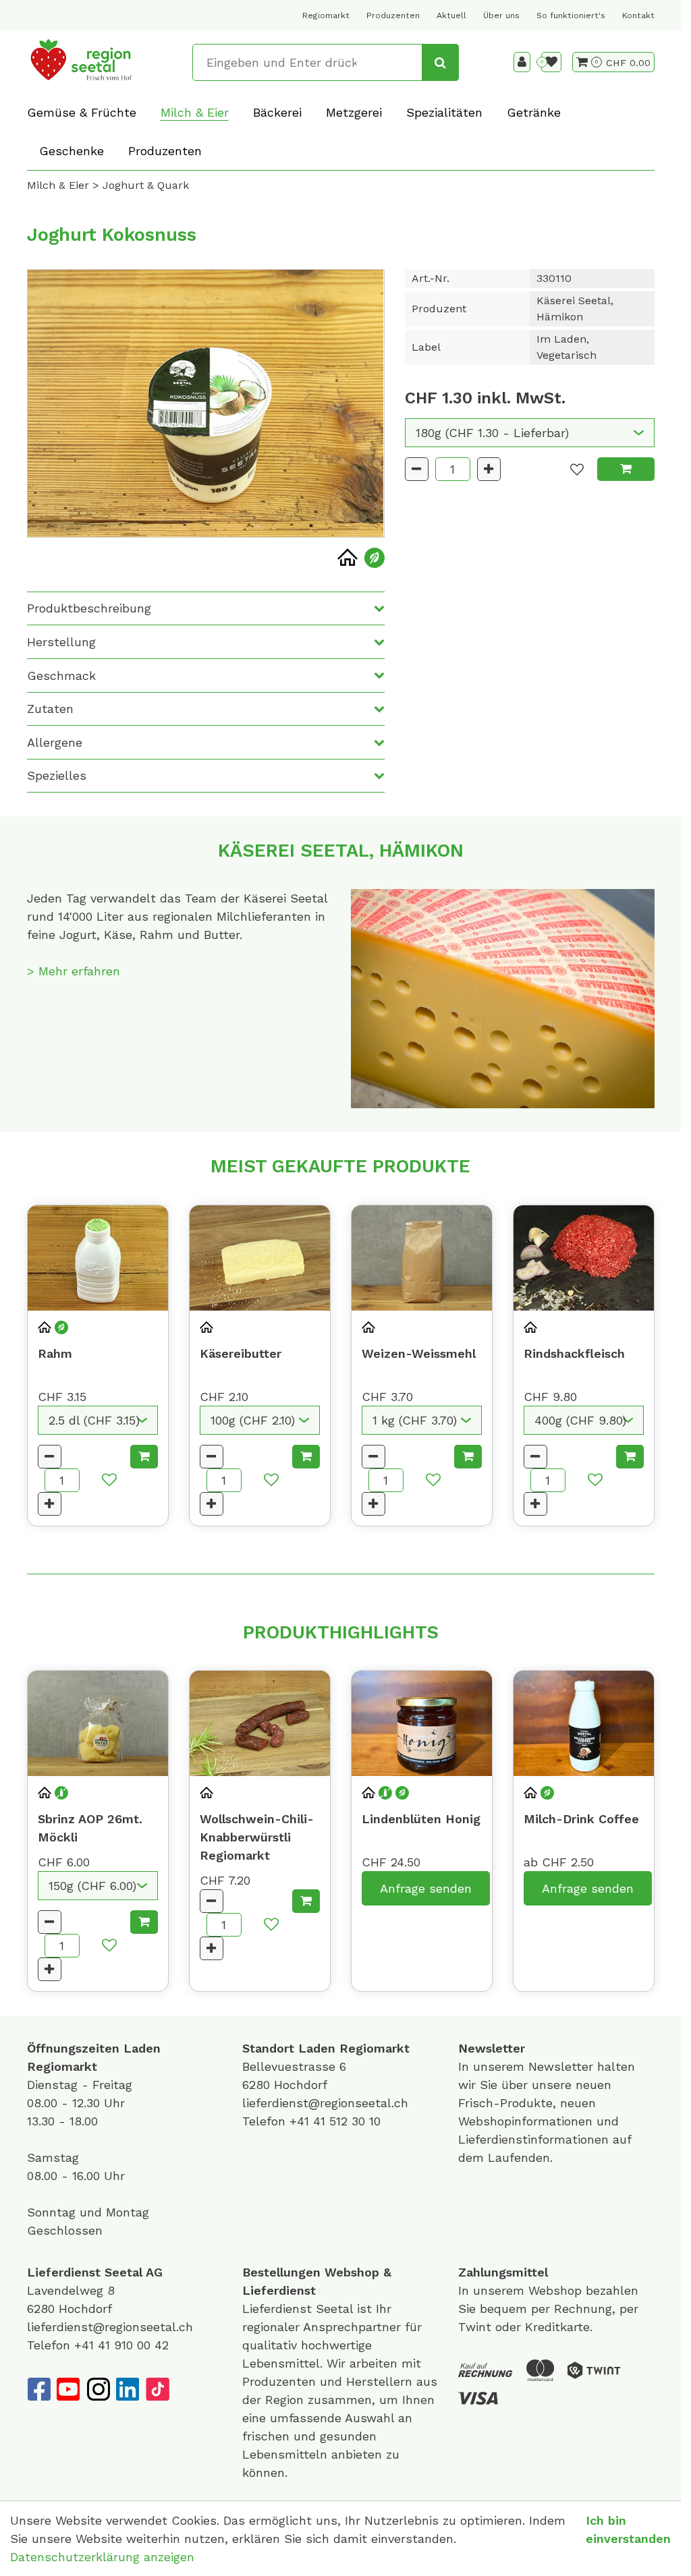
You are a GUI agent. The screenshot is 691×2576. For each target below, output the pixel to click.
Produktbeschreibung (89, 608)
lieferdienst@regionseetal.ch (325, 2103)
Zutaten (50, 709)
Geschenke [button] (72, 151)
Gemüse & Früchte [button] (82, 112)
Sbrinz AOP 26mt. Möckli (90, 1828)
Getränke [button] (534, 112)
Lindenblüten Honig (421, 1819)
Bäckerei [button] (277, 112)
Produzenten (393, 16)
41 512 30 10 (347, 2121)
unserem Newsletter (535, 2066)
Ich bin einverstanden (628, 2529)
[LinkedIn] (128, 2389)
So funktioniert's (571, 16)
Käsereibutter (241, 1353)
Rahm (55, 1353)
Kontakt (638, 16)
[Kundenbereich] (522, 62)
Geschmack (61, 676)
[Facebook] (38, 2389)
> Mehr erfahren (74, 971)
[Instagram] (98, 2389)
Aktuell (451, 16)
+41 (301, 2121)
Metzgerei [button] (354, 112)
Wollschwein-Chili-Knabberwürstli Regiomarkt (257, 1837)
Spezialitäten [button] (444, 112)
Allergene (55, 742)
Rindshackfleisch (574, 1353)
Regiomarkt (326, 16)
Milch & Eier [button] (195, 112)
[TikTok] (157, 2389)
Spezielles (57, 775)
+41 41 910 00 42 (121, 2345)
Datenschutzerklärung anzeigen (102, 2557)
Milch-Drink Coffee (581, 1819)
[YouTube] (68, 2389)
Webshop (352, 2272)
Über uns (501, 16)
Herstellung (61, 642)
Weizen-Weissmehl (419, 1353)
